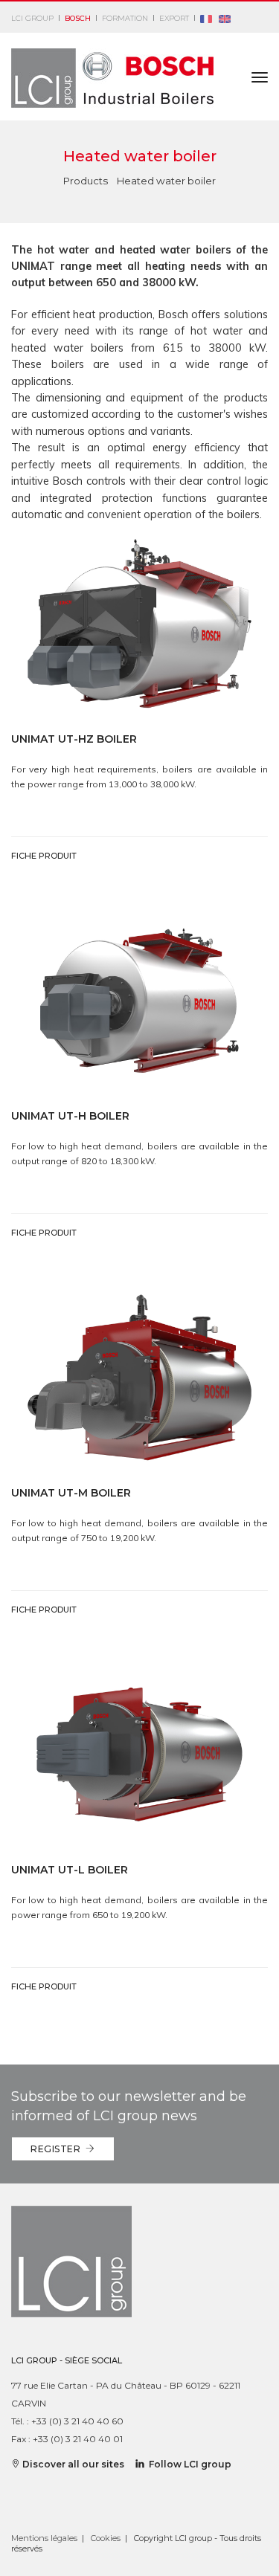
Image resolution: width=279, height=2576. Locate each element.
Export (174, 18)
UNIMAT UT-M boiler (71, 1493)
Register (58, 2149)
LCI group (32, 18)
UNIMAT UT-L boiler (70, 1870)
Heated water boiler (166, 181)
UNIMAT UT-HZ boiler (74, 739)
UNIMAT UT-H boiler (70, 1116)
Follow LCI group (188, 2464)
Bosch (78, 18)
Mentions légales (44, 2538)
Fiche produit (44, 856)
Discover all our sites (72, 2464)
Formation (125, 18)
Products (86, 181)
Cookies (106, 2538)
